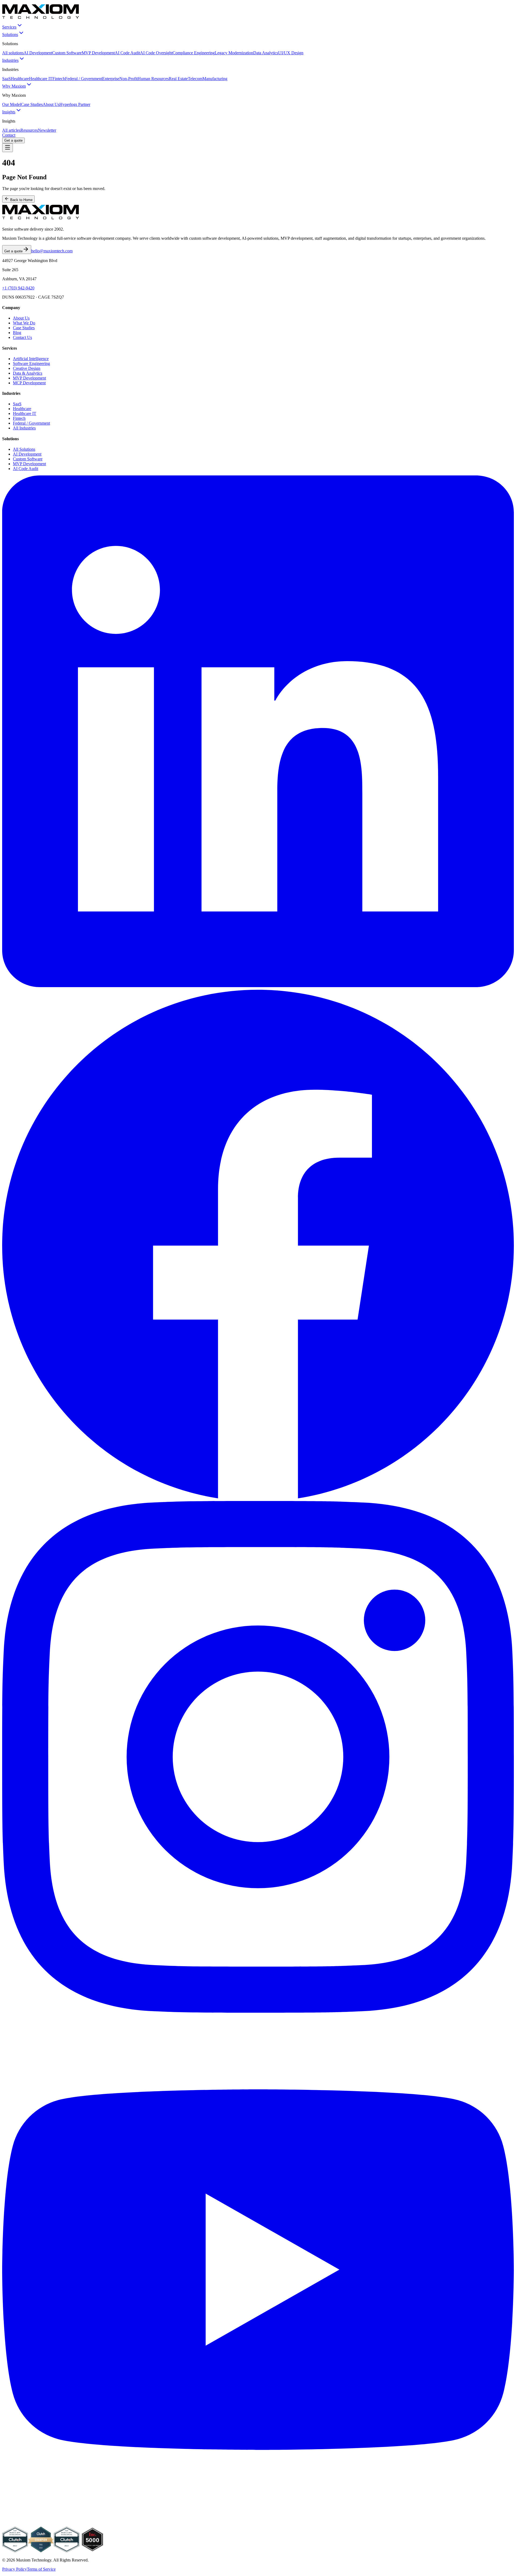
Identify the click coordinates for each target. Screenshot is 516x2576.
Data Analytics (266, 53)
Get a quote (13, 140)
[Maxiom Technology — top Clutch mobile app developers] (67, 2551)
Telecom (195, 79)
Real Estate (178, 79)
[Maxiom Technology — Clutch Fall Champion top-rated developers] (41, 2551)
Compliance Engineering (194, 53)
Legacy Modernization (234, 53)
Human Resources (153, 79)
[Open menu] (8, 148)
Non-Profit (128, 79)
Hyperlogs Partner (75, 104)
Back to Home (21, 200)
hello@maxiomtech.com (52, 251)
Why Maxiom (14, 86)
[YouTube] (258, 2524)
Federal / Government (84, 79)
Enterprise (111, 79)
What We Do (24, 323)
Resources (29, 130)
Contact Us (22, 337)
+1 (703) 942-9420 (18, 288)
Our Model (12, 104)
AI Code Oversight (156, 53)
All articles (11, 130)
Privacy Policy (15, 2569)
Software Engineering (31, 363)
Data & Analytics (28, 373)
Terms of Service (41, 2569)
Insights (9, 112)
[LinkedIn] (258, 986)
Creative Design (27, 368)
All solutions (13, 53)
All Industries (24, 428)
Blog (17, 333)
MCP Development (29, 383)
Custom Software (67, 53)
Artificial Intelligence (31, 359)
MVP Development (98, 53)
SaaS (6, 79)
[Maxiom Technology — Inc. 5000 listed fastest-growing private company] (92, 2551)
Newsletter (47, 130)
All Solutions (24, 449)
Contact (9, 135)
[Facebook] (258, 1498)
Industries (10, 60)
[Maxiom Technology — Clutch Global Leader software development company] (15, 2551)
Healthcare (20, 79)
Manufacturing (215, 79)
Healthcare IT (41, 79)
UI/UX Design (291, 53)
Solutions (10, 35)
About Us (51, 104)
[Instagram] (258, 2011)
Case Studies (32, 104)
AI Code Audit (127, 53)
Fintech (59, 79)
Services (9, 27)
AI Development (38, 53)
